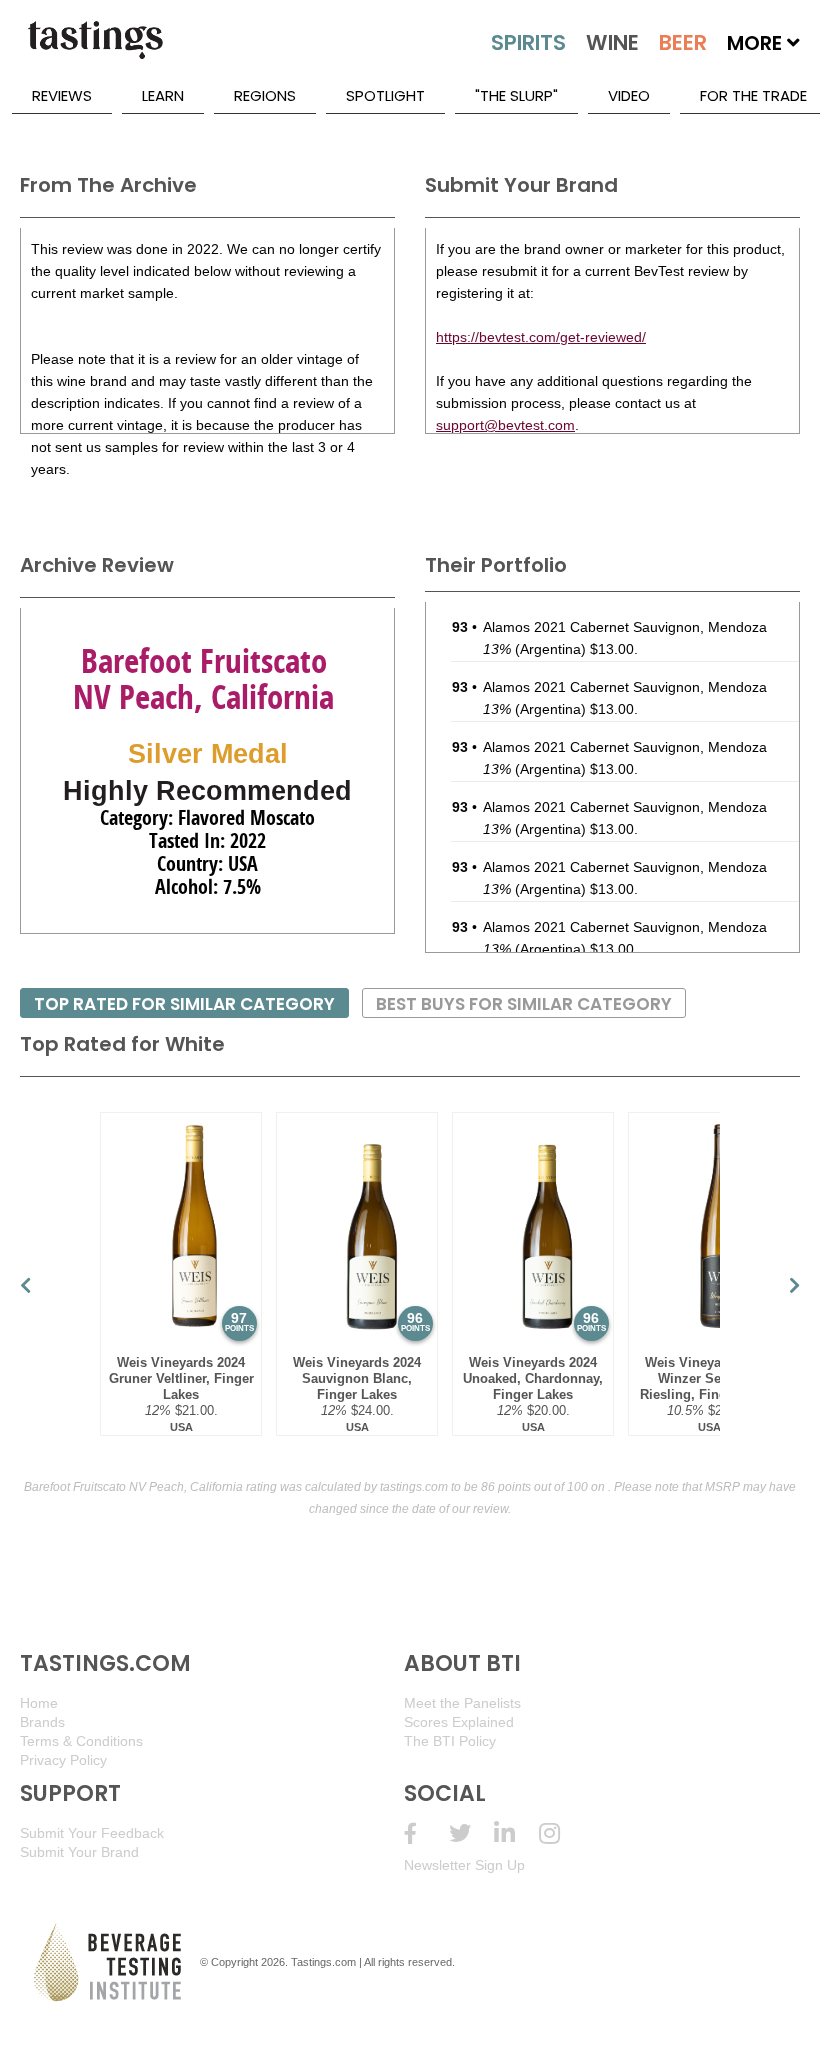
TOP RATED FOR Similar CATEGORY (184, 1004)
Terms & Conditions (81, 1741)
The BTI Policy (450, 1741)
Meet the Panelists (462, 1703)
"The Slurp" (516, 95)
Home (39, 1703)
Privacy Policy (63, 1760)
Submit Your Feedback (92, 1833)
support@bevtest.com (505, 425)
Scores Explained (459, 1722)
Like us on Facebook (426, 1833)
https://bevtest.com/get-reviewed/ (541, 337)
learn (163, 95)
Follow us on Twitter (471, 1833)
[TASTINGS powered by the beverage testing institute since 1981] (95, 50)
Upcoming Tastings (561, 1833)
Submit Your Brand (79, 1852)
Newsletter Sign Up (464, 1865)
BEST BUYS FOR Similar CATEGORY (524, 1004)
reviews (62, 95)
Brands (42, 1722)
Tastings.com (323, 1962)
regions (265, 95)
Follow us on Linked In (516, 1833)
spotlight (385, 95)
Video (629, 95)
